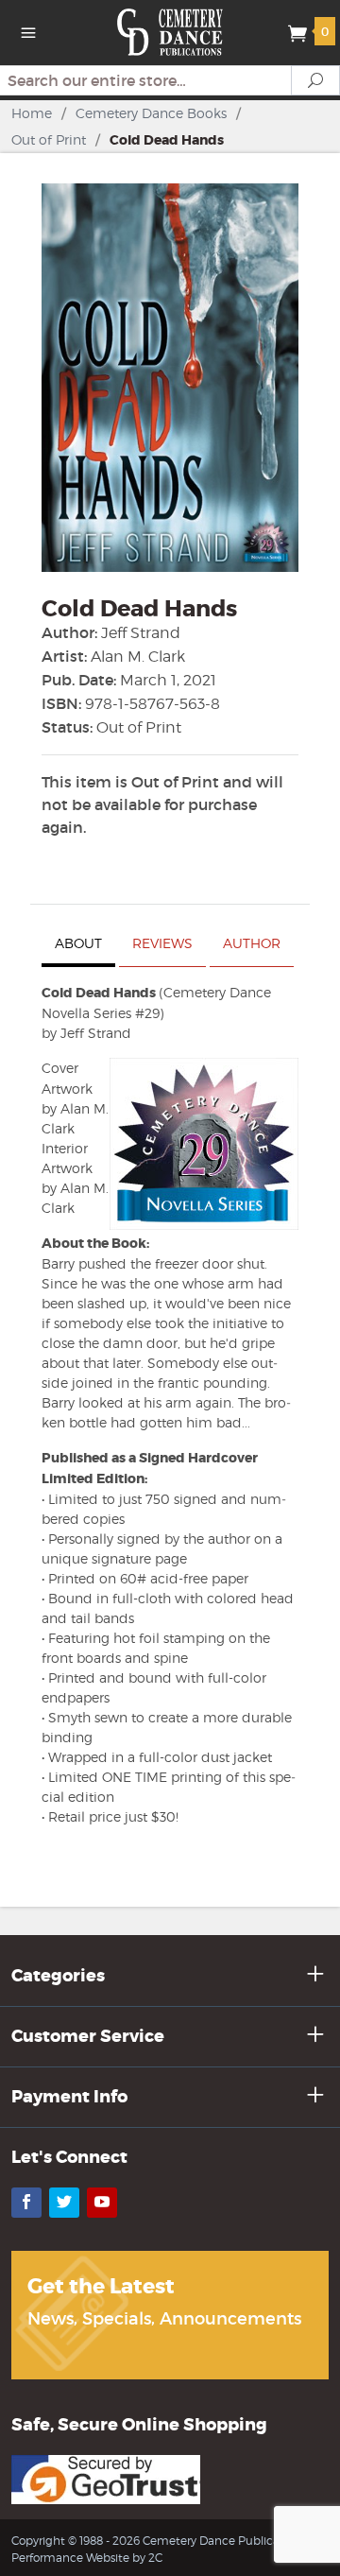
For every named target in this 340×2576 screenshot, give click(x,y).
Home (32, 113)
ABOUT (78, 943)
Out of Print (49, 139)
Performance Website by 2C (87, 2558)
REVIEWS (162, 943)
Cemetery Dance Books (151, 113)
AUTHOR (252, 943)
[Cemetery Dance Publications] (170, 30)
